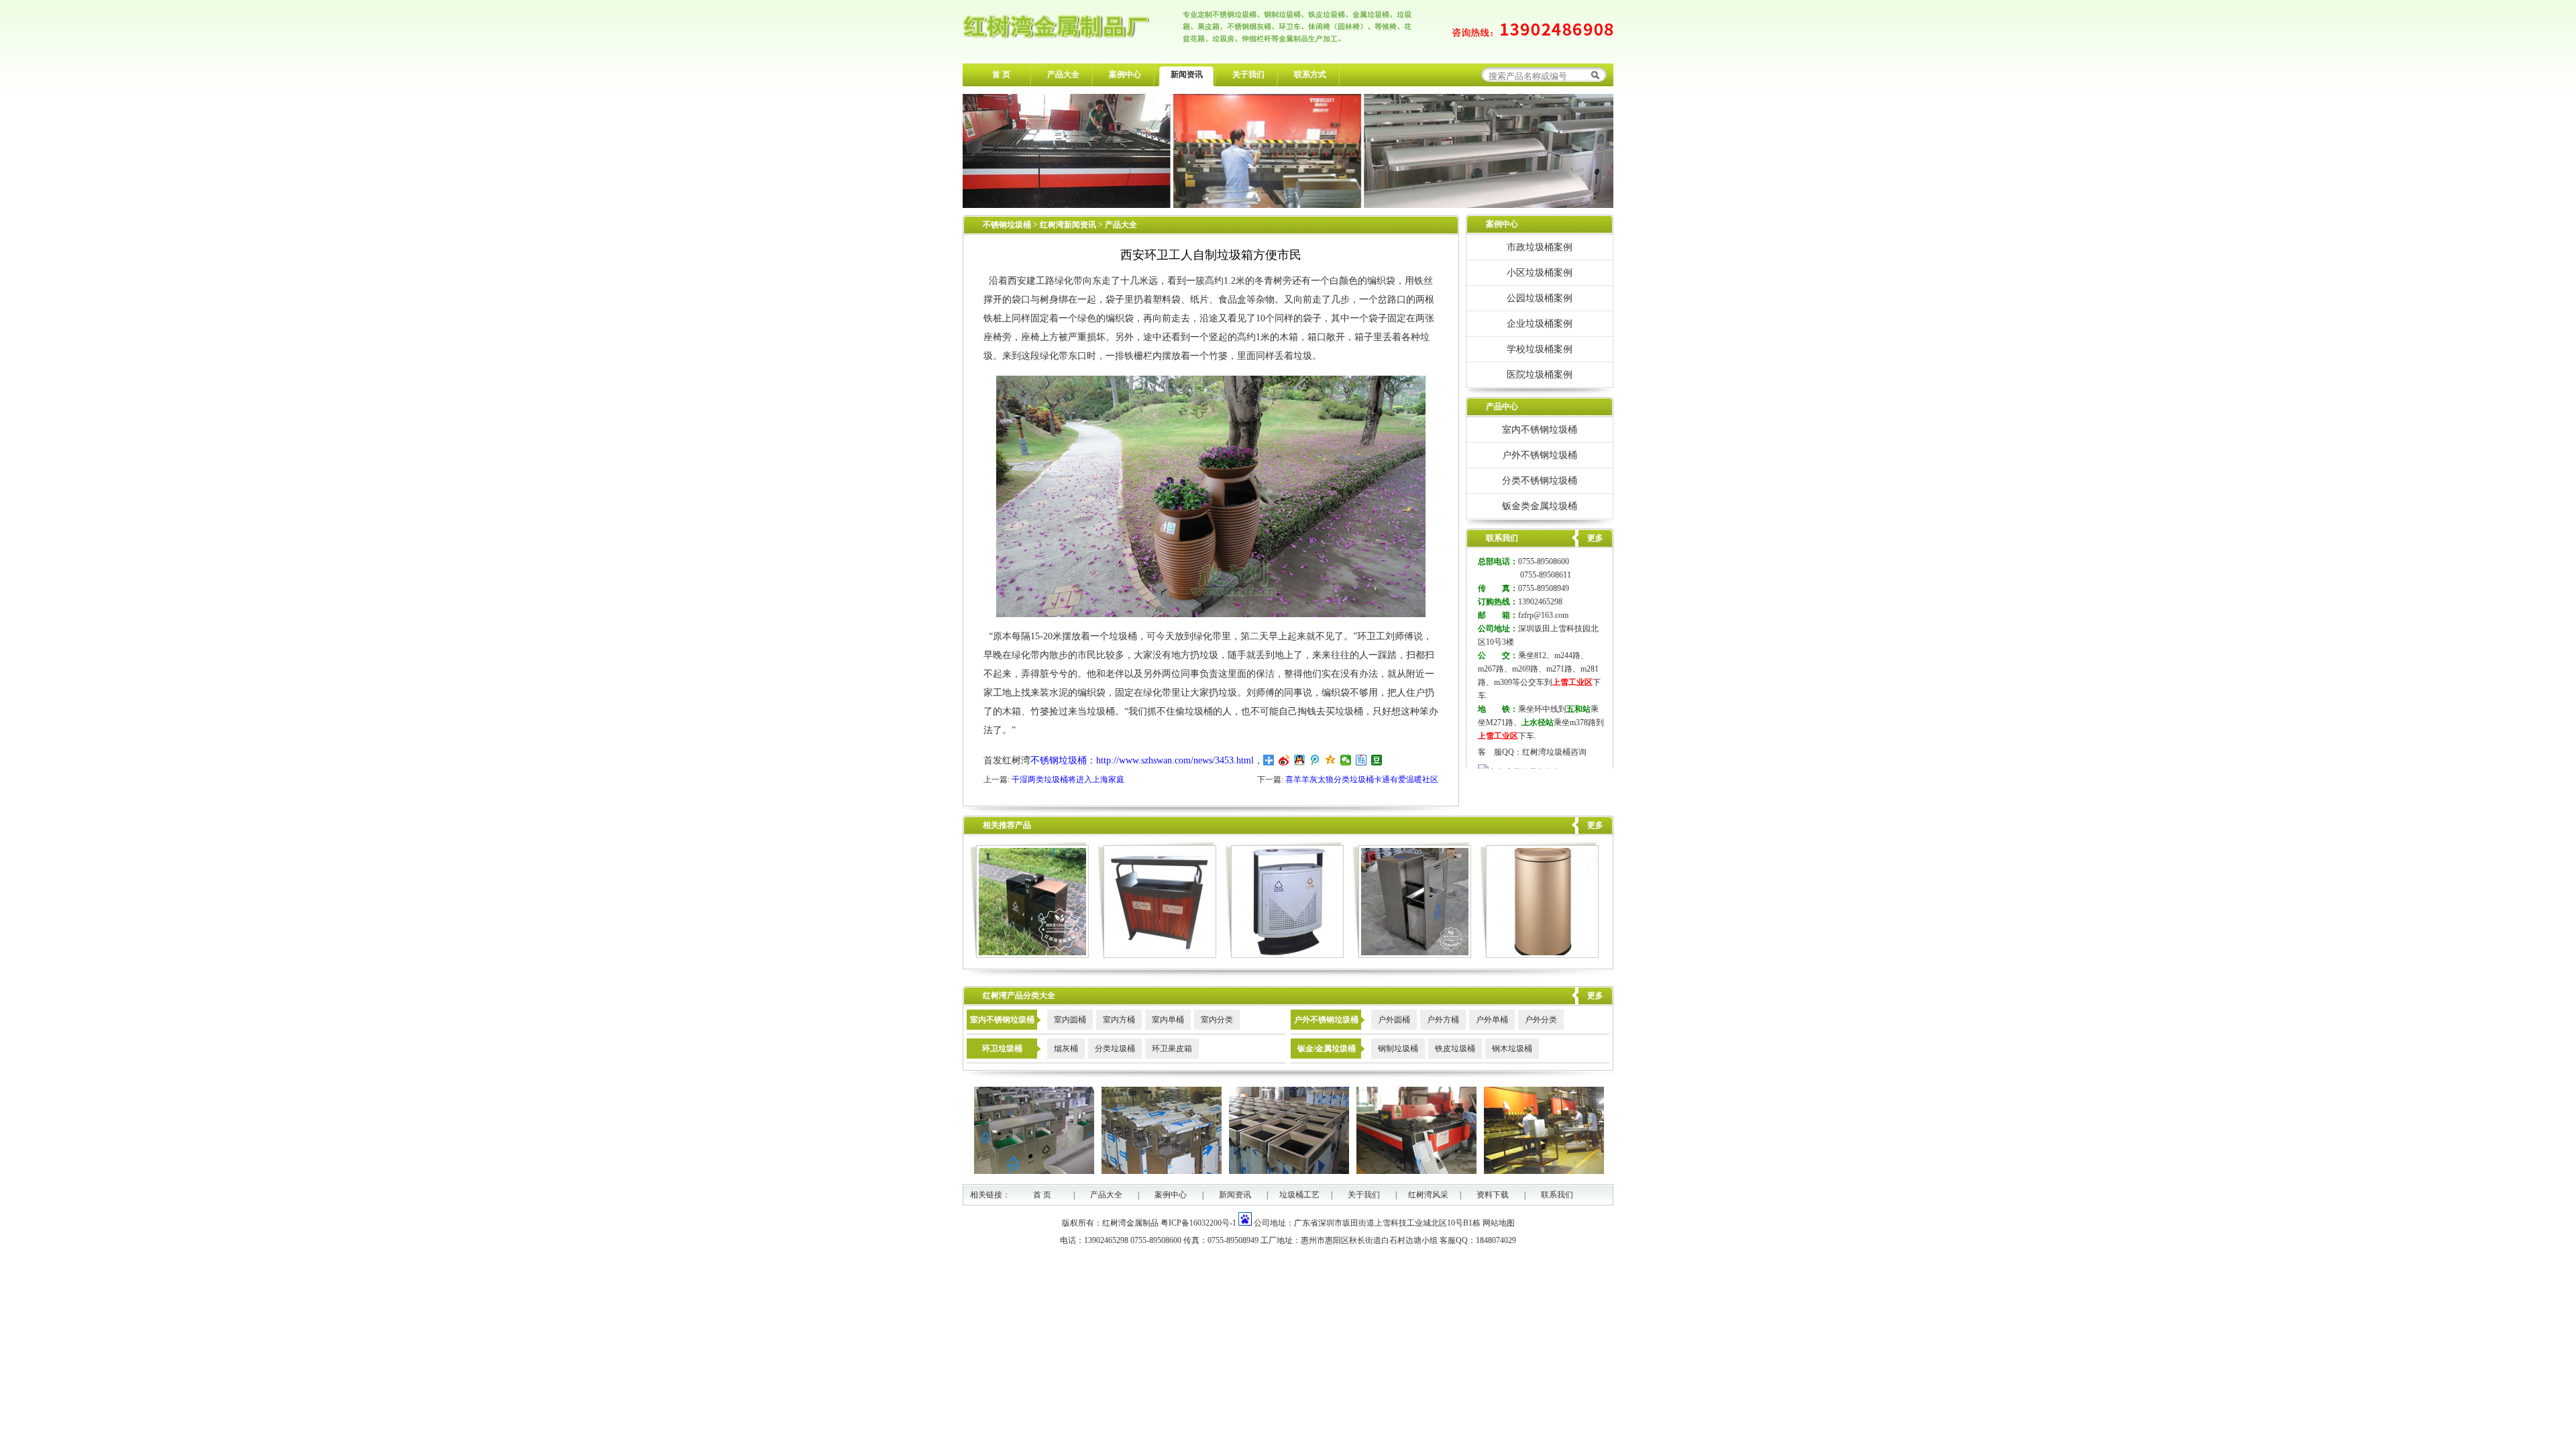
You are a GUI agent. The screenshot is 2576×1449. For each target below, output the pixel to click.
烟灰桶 (1066, 1049)
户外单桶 (1492, 1020)
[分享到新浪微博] (1284, 760)
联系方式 (1310, 74)
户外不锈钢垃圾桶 (1540, 455)
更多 (1595, 825)
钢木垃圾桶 (1512, 1049)
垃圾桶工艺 (1299, 1195)
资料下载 (1493, 1195)
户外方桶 (1443, 1020)
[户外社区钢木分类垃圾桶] (1157, 955)
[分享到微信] (1346, 760)
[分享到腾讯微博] (1315, 760)
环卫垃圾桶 (1002, 1049)
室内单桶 (1168, 1020)
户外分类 (1541, 1020)
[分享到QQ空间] (1331, 760)
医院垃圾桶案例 (1540, 374)
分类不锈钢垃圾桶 (1540, 480)
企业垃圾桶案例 (1540, 323)
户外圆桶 (1394, 1020)
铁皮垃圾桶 (1455, 1049)
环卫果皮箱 (1172, 1049)
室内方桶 (1119, 1020)
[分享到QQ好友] (1300, 760)
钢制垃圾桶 (1398, 1049)
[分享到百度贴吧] (1361, 760)
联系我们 (1557, 1195)
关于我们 (1248, 74)
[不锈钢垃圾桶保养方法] (1412, 955)
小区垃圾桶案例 (1540, 272)
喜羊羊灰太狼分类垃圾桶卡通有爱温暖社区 (1362, 780)
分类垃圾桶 (1115, 1049)
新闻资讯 (1187, 74)
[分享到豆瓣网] (1377, 760)
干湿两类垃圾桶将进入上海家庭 (1068, 780)
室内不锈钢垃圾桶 (1540, 429)
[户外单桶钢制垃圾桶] (1284, 955)
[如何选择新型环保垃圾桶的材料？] (1029, 955)
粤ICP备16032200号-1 (1198, 1223)
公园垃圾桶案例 (1540, 298)
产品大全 (1063, 74)
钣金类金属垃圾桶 (1540, 506)
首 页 (1001, 74)
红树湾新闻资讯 (1069, 225)
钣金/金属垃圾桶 (1327, 1049)
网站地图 (1499, 1223)
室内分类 (1217, 1020)
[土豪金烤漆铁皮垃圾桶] (1539, 955)
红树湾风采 (1428, 1195)
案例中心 (1125, 74)
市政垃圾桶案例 (1540, 247)
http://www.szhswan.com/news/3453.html (1175, 760)
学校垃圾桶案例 (1540, 349)
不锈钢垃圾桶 (1007, 225)
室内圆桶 (1070, 1020)
